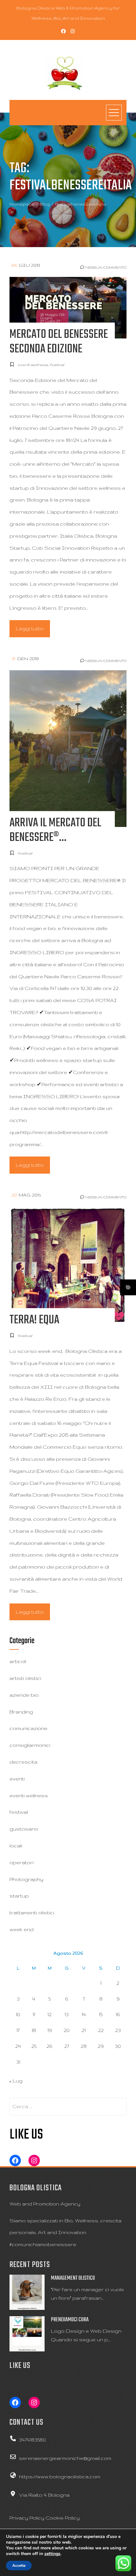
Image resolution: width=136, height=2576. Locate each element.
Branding (21, 1712)
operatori (22, 1862)
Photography (26, 1879)
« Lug (16, 2081)
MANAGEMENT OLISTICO (73, 2278)
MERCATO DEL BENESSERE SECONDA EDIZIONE (59, 342)
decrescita (23, 1762)
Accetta (19, 2566)
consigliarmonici (30, 1745)
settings (52, 2554)
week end (22, 1929)
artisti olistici (25, 1678)
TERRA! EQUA (34, 1320)
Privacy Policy (27, 2518)
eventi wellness (33, 365)
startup (19, 1896)
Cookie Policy (63, 2518)
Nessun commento (105, 267)
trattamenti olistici (32, 1913)
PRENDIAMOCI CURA (70, 2320)
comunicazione (28, 1728)
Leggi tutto (30, 629)
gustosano (24, 1829)
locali (16, 1846)
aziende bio (24, 1695)
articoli (18, 1661)
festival (57, 365)
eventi (17, 1779)
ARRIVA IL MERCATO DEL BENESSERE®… (55, 830)
